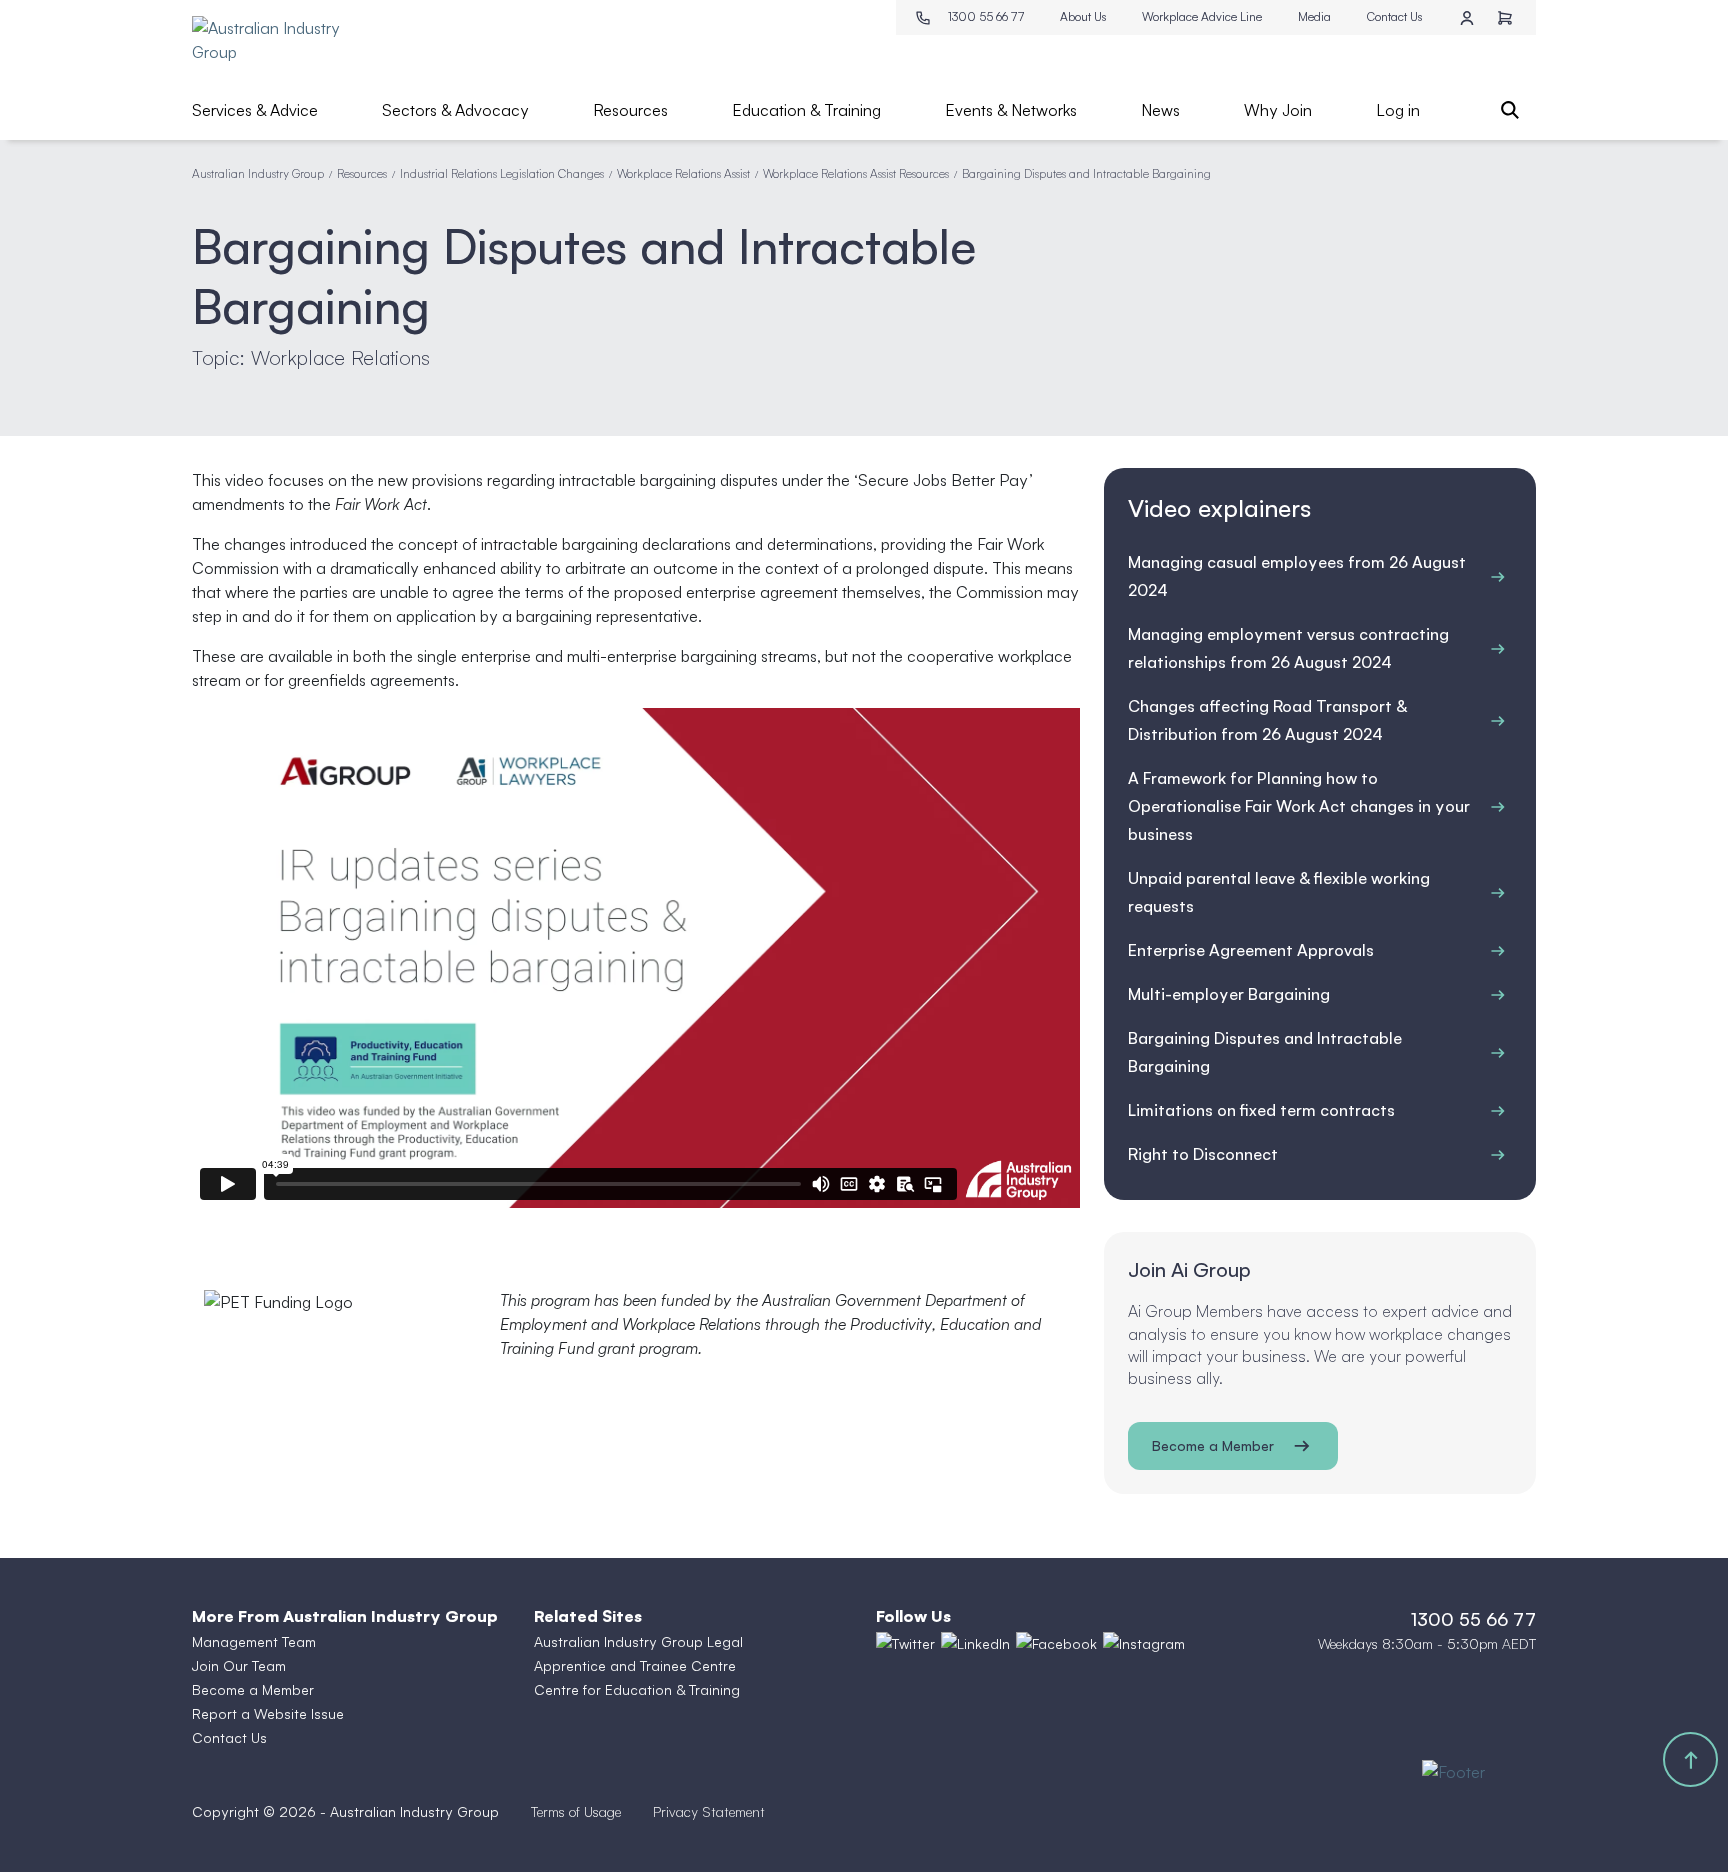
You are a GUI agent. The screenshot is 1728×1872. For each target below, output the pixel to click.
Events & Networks (1011, 110)
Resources (630, 110)
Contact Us (1394, 16)
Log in (1398, 110)
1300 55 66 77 (986, 16)
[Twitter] (905, 1644)
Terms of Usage (576, 1811)
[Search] (1510, 110)
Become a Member (1213, 1445)
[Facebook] (1056, 1644)
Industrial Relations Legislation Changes (502, 173)
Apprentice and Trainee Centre (635, 1665)
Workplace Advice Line (1202, 16)
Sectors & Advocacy (455, 110)
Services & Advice (255, 110)
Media (1314, 16)
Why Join (1278, 110)
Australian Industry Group (258, 173)
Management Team (254, 1641)
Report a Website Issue (268, 1713)
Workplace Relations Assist (683, 173)
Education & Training (806, 110)
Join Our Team (239, 1665)
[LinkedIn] (975, 1644)
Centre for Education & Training (637, 1689)
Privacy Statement (709, 1811)
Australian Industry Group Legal (638, 1641)
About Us (1083, 16)
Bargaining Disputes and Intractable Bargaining (1086, 173)
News (1160, 110)
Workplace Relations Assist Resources (856, 173)
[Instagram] (1144, 1644)
